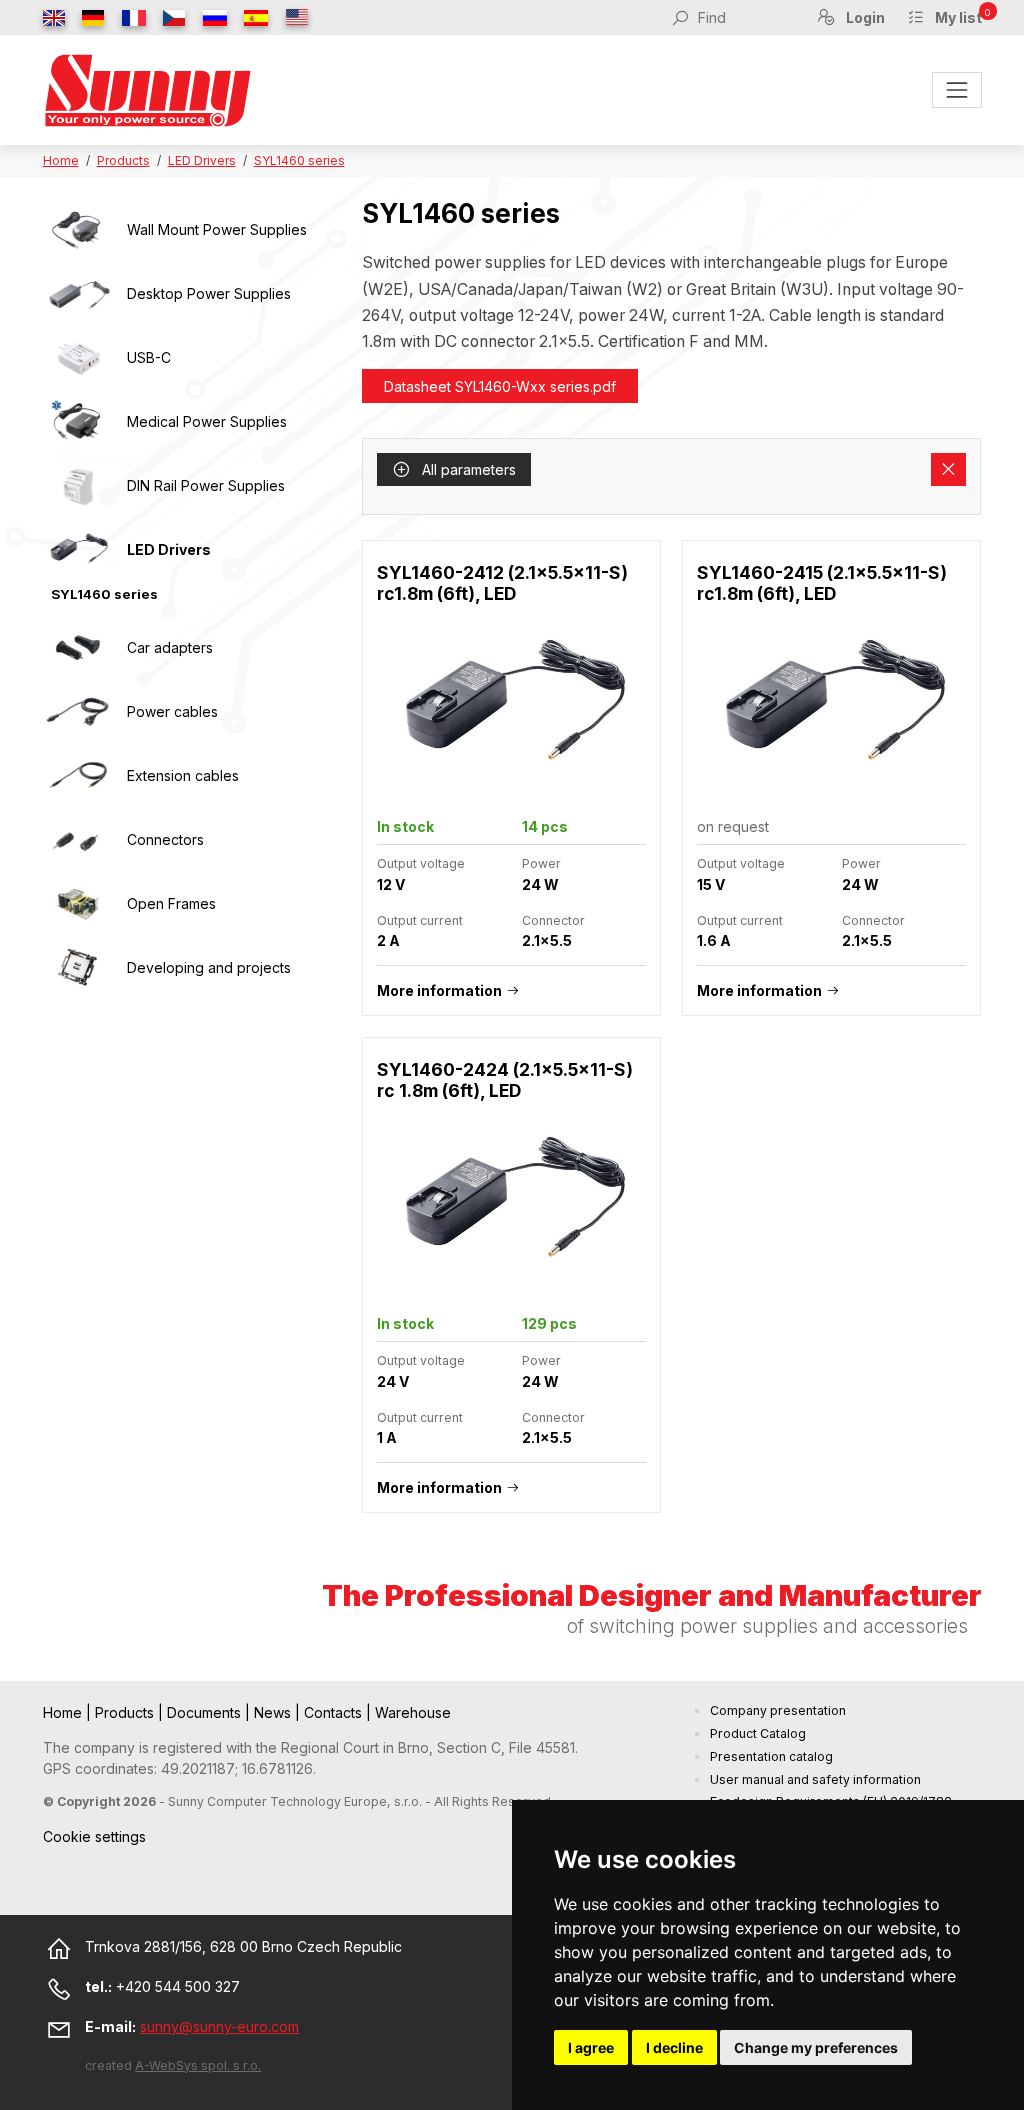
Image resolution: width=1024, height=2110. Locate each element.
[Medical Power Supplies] (78, 422)
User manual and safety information (815, 1779)
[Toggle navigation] (956, 89)
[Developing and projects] (78, 968)
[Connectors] (78, 840)
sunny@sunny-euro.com (219, 2026)
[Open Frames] (78, 904)
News (274, 1712)
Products (123, 160)
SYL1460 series (299, 160)
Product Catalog (758, 1733)
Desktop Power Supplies (209, 293)
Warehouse (413, 1712)
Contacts (335, 1712)
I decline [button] (674, 2047)
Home (61, 160)
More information (439, 990)
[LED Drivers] (78, 550)
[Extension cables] (78, 776)
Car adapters (170, 647)
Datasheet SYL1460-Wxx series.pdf (500, 386)
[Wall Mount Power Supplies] (78, 230)
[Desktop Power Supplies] (78, 294)
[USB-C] (78, 358)
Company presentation (778, 1710)
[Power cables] (78, 712)
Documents (206, 1712)
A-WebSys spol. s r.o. (198, 2065)
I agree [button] (591, 2047)
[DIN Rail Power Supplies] (78, 486)
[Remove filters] (948, 470)
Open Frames (171, 903)
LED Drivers (202, 160)
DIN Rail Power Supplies (206, 485)
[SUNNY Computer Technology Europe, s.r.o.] (148, 90)
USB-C (149, 357)
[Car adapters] (78, 648)
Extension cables (183, 775)
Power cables (172, 711)
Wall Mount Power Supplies (217, 229)
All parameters (467, 469)
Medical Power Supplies (207, 421)
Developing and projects (209, 967)
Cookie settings (94, 1836)
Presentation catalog (771, 1756)
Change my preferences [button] (816, 2047)
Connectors (165, 839)
